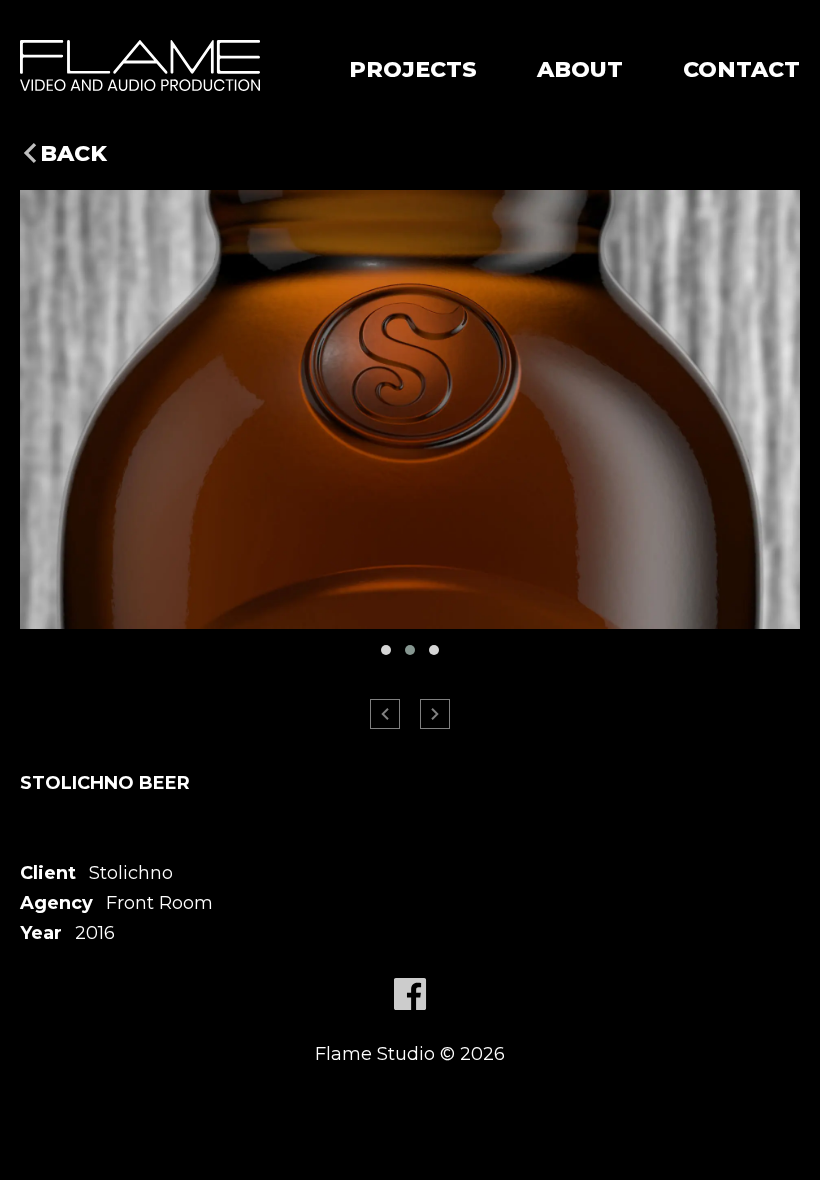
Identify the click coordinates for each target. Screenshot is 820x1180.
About (580, 69)
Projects (413, 69)
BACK (73, 154)
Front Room (159, 903)
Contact (741, 69)
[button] (386, 650)
